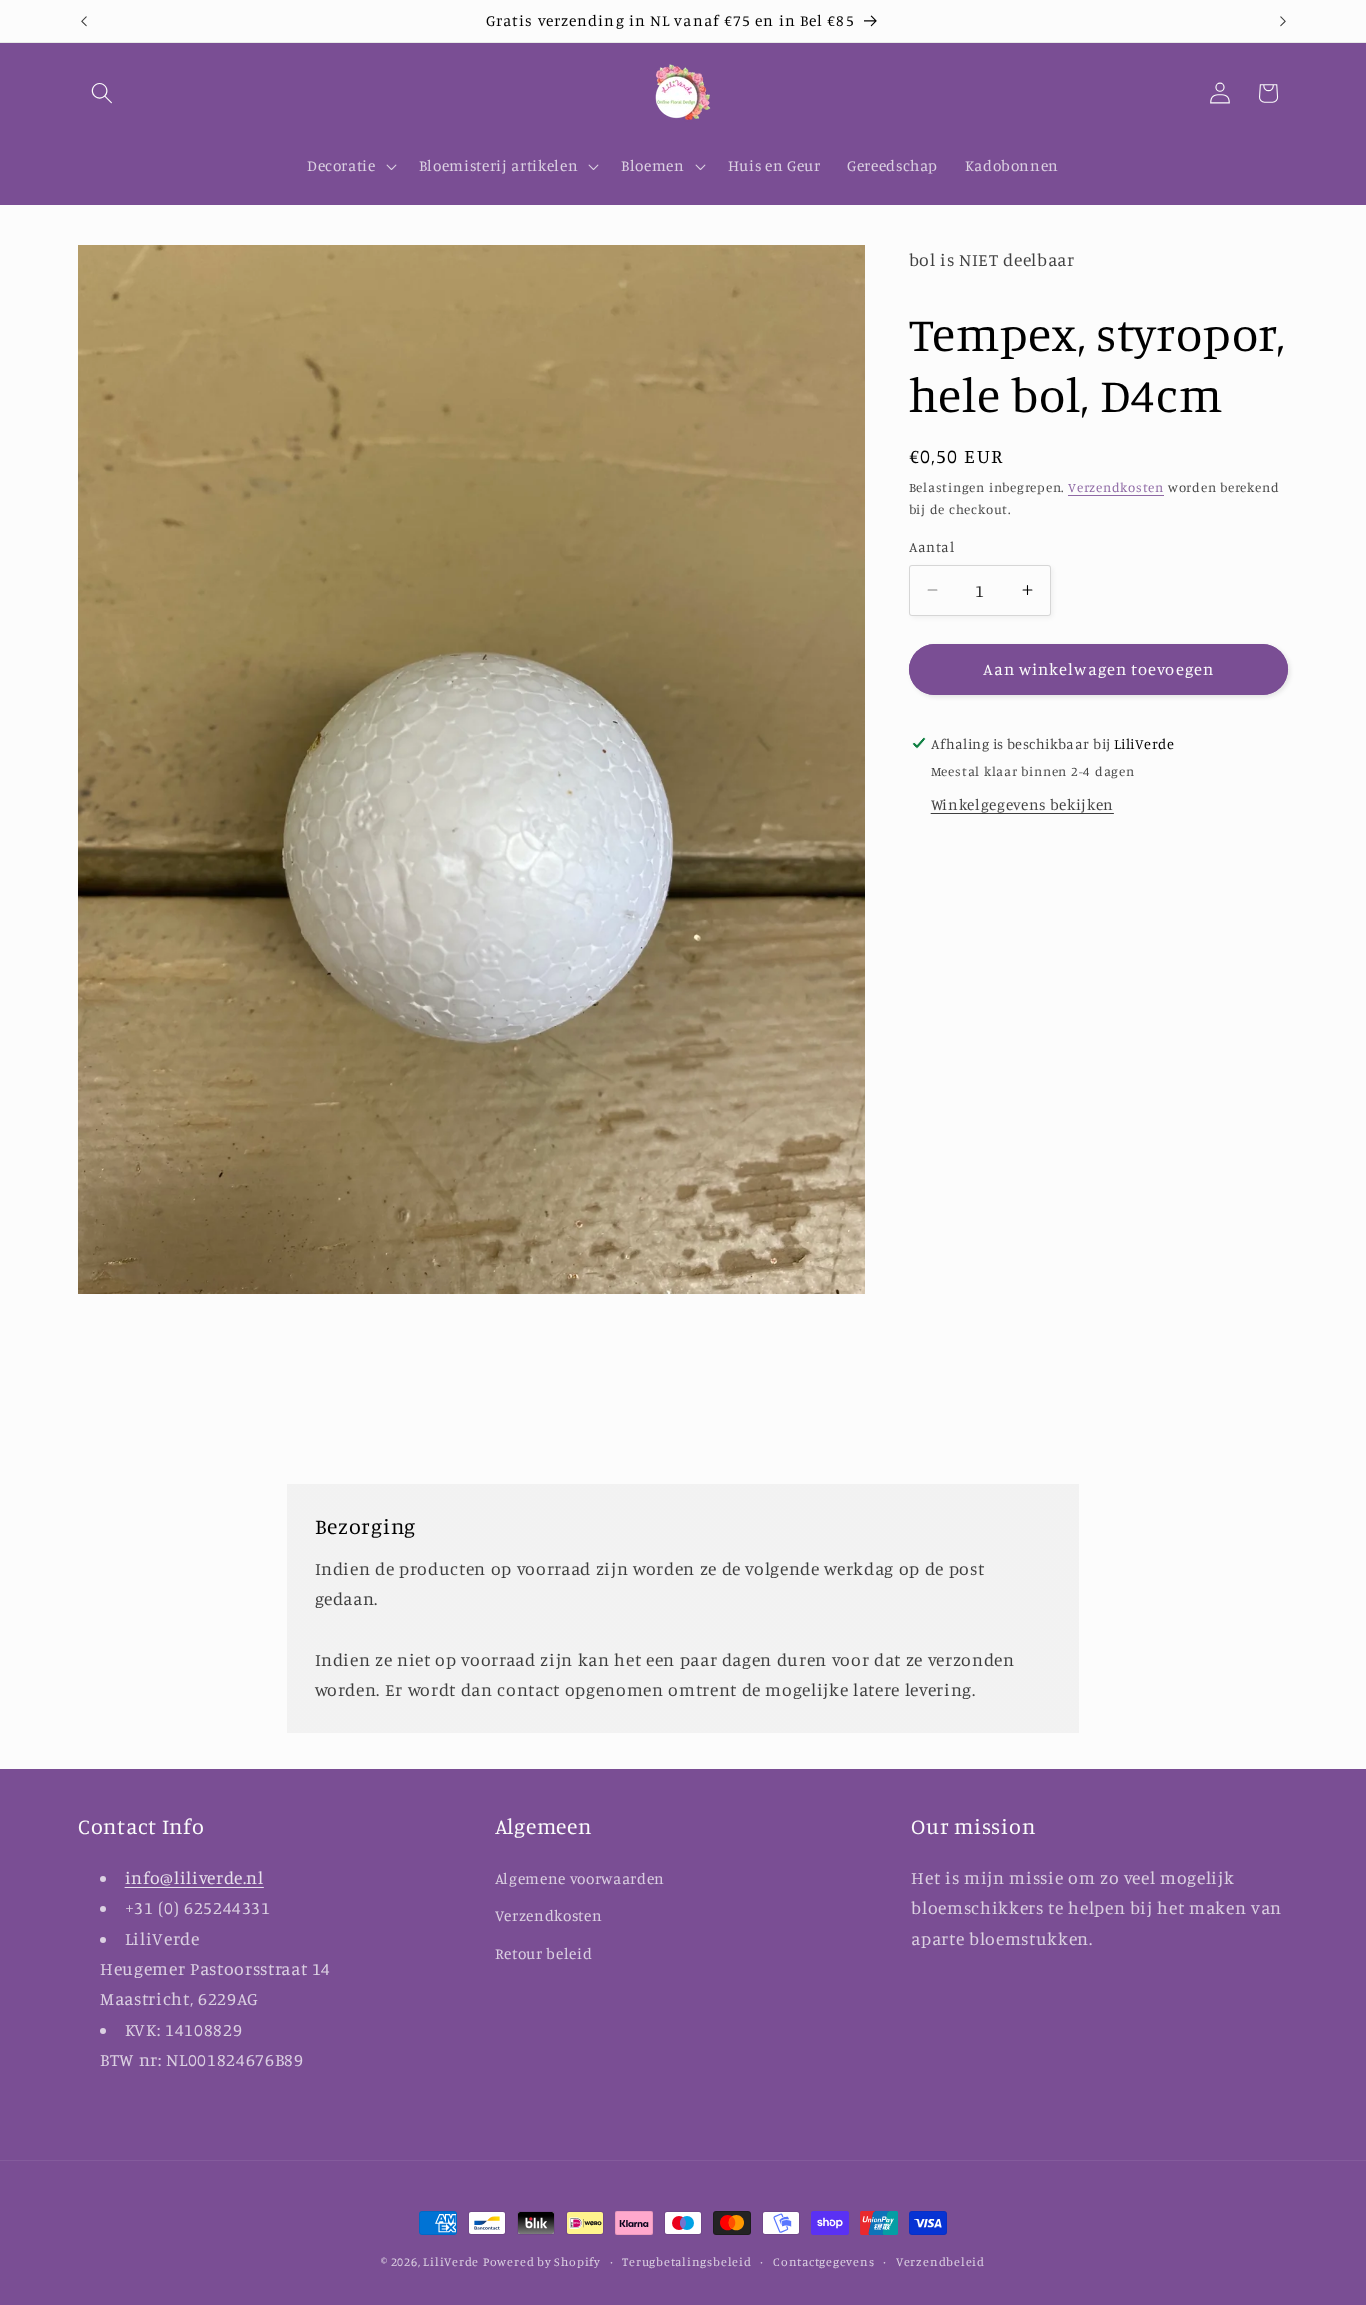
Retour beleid (544, 1953)
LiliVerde (451, 2261)
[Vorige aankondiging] (84, 21)
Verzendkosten (1116, 487)
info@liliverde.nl (194, 1876)
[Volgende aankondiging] (1283, 21)
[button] (102, 93)
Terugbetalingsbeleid (686, 2261)
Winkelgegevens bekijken (1022, 804)
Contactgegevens (824, 2261)
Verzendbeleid (940, 2261)
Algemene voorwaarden (580, 1877)
